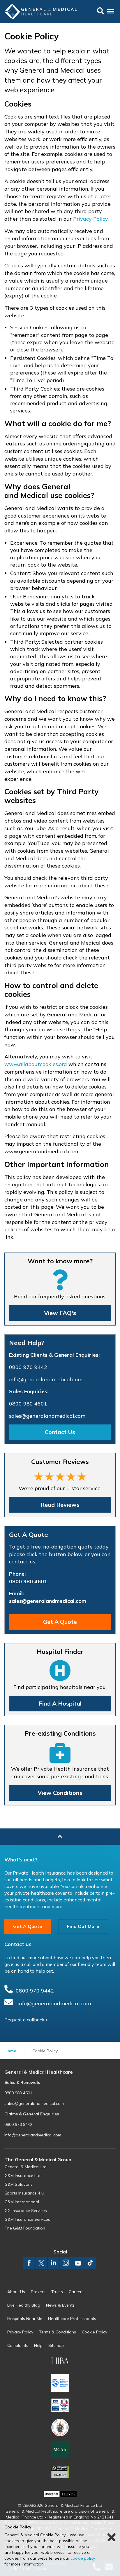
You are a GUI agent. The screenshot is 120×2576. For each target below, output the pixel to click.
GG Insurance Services (26, 2211)
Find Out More (83, 1926)
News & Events (60, 2305)
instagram (66, 2263)
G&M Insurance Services (27, 2219)
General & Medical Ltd (26, 2167)
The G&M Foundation (25, 2228)
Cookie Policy (95, 2332)
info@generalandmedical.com (46, 1379)
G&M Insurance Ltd (23, 2176)
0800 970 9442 (28, 1367)
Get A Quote (60, 1622)
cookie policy (83, 2558)
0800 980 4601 (28, 1404)
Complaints (18, 2345)
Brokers (38, 2292)
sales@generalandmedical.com (47, 1416)
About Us (16, 2292)
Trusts (57, 2292)
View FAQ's (60, 1313)
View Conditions (60, 1793)
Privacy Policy (90, 219)
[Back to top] (60, 1837)
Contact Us (60, 1432)
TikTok (90, 2263)
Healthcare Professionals (72, 2319)
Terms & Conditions (58, 2332)
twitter (41, 2263)
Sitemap (56, 2345)
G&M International (22, 2202)
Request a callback (24, 2020)
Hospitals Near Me (25, 2319)
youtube (78, 2263)
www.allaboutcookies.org (36, 1064)
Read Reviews (60, 1505)
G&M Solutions (19, 2184)
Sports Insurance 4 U (24, 2193)
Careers (76, 2292)
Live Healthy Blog (24, 2305)
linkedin (54, 2263)
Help (38, 2345)
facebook (29, 2263)
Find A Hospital (60, 1703)
